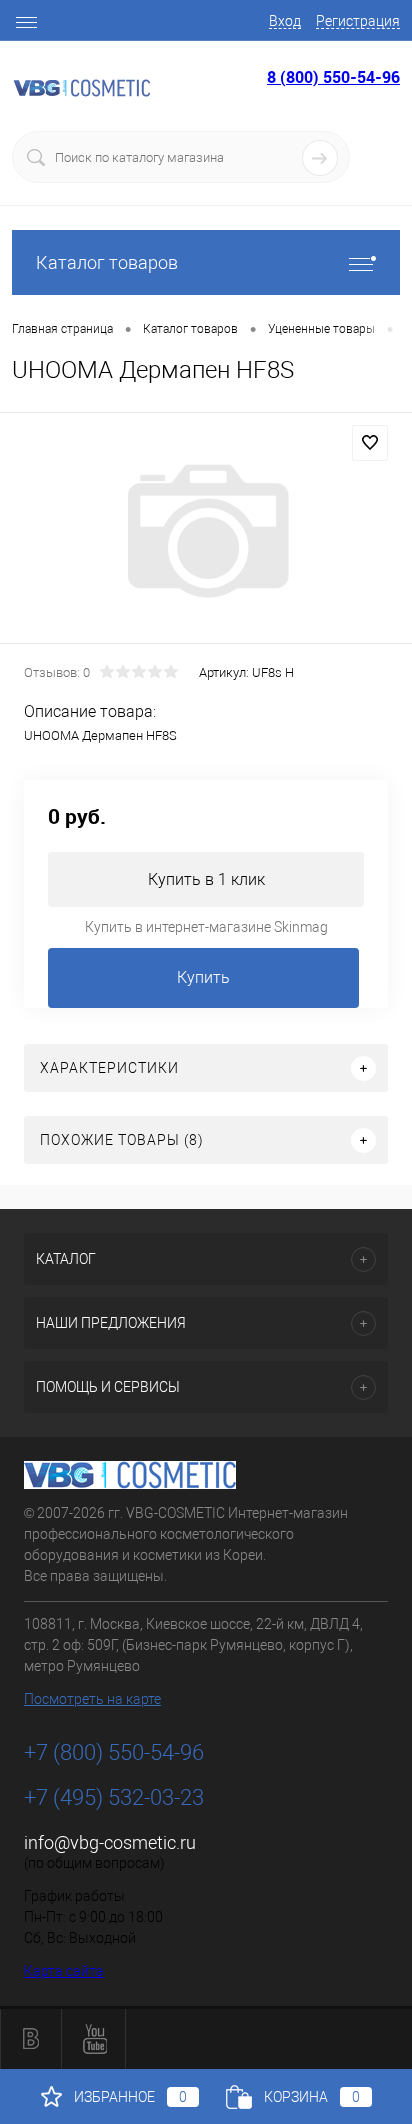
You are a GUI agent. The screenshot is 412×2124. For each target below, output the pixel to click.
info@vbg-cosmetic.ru (110, 1842)
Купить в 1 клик (206, 879)
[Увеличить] (206, 531)
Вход (285, 21)
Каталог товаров (107, 262)
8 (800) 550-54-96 (333, 77)
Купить (203, 977)
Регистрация (358, 21)
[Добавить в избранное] (370, 443)
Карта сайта (64, 1971)
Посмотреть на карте (92, 1699)
